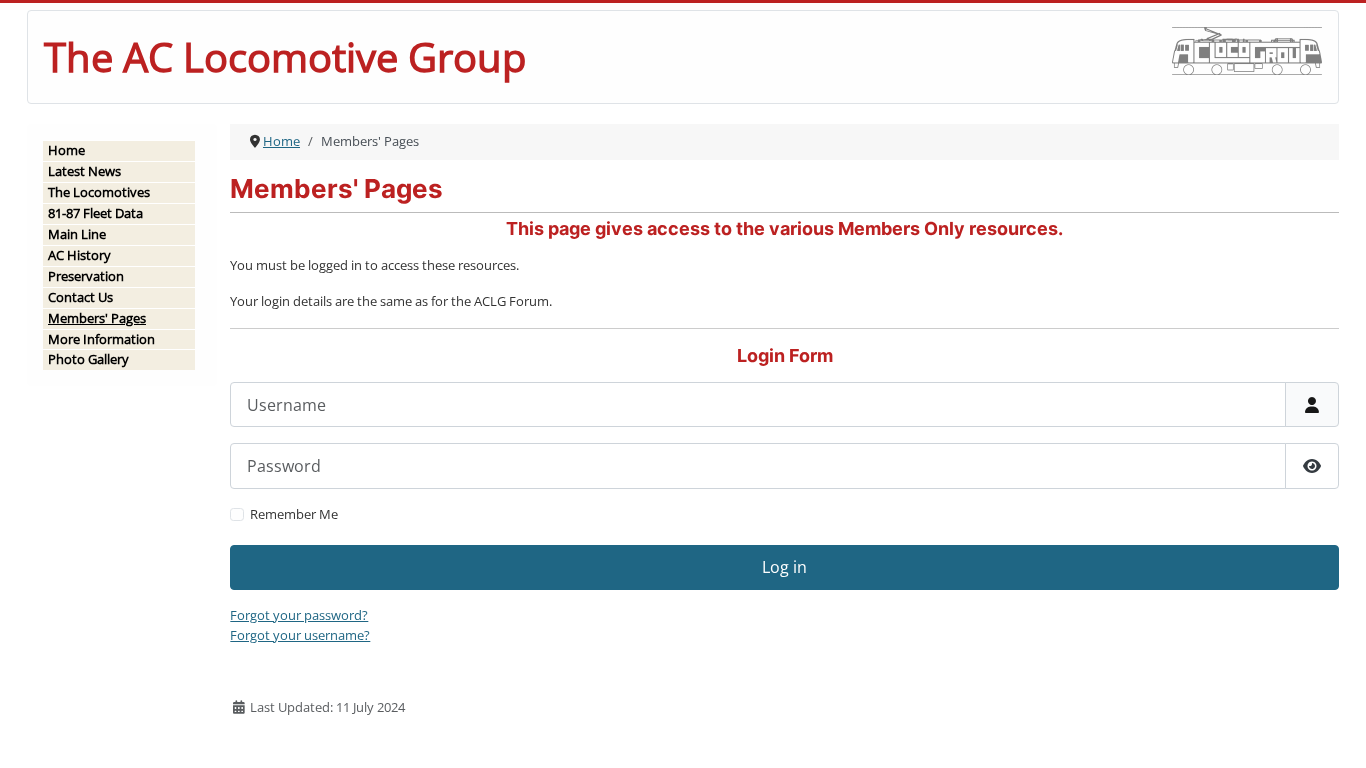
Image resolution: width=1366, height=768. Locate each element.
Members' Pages (97, 318)
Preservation (86, 276)
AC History (79, 255)
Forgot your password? (299, 615)
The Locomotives (99, 192)
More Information (101, 339)
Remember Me (294, 514)
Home (66, 150)
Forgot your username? (300, 635)
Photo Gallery (88, 359)
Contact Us (80, 297)
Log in (784, 567)
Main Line (77, 234)
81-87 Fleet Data (95, 213)
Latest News (84, 171)
